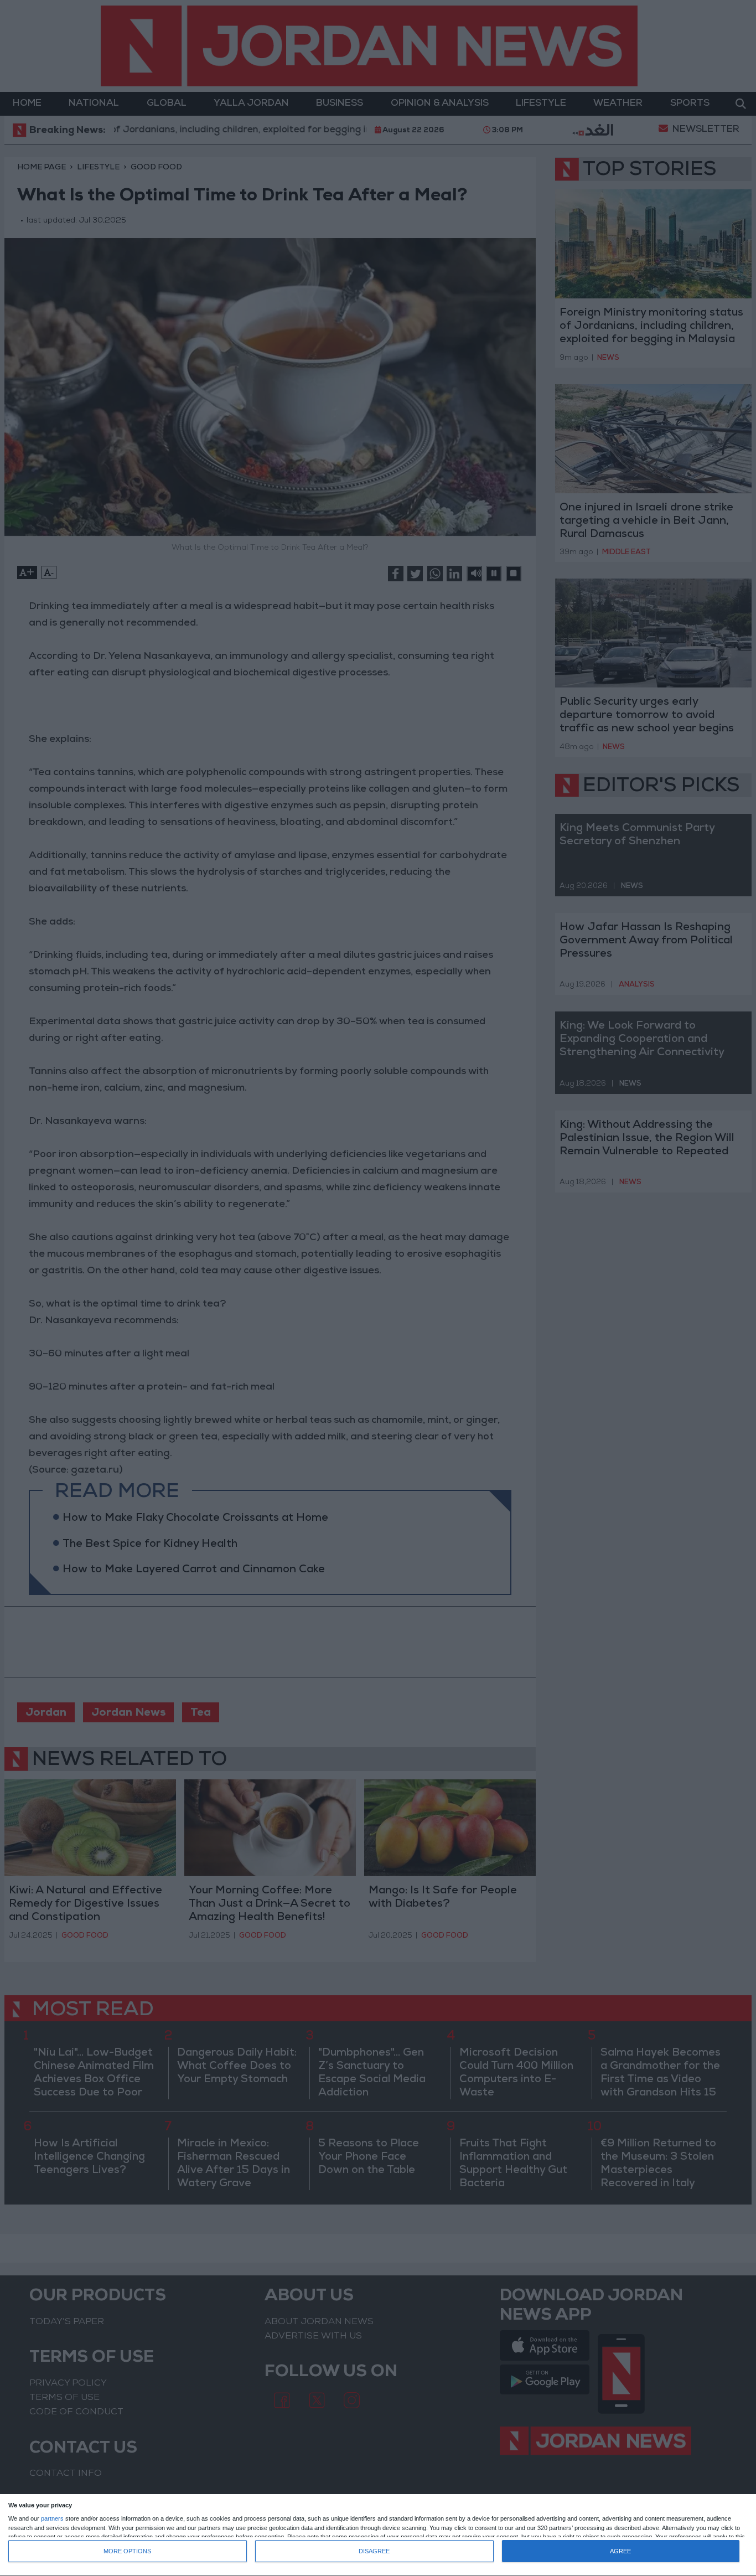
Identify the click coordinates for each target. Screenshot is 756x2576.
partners (52, 2519)
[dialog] (378, 2535)
